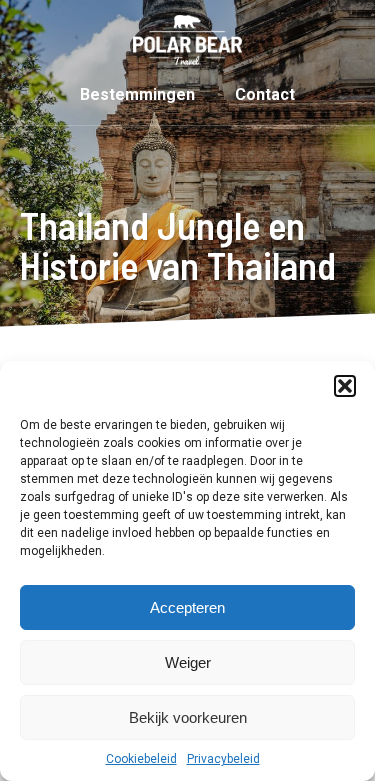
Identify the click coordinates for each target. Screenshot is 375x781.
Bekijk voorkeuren (188, 717)
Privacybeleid (223, 759)
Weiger (188, 662)
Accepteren (187, 607)
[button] (345, 386)
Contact (265, 94)
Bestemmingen (137, 94)
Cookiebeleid (141, 759)
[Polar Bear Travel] (187, 40)
